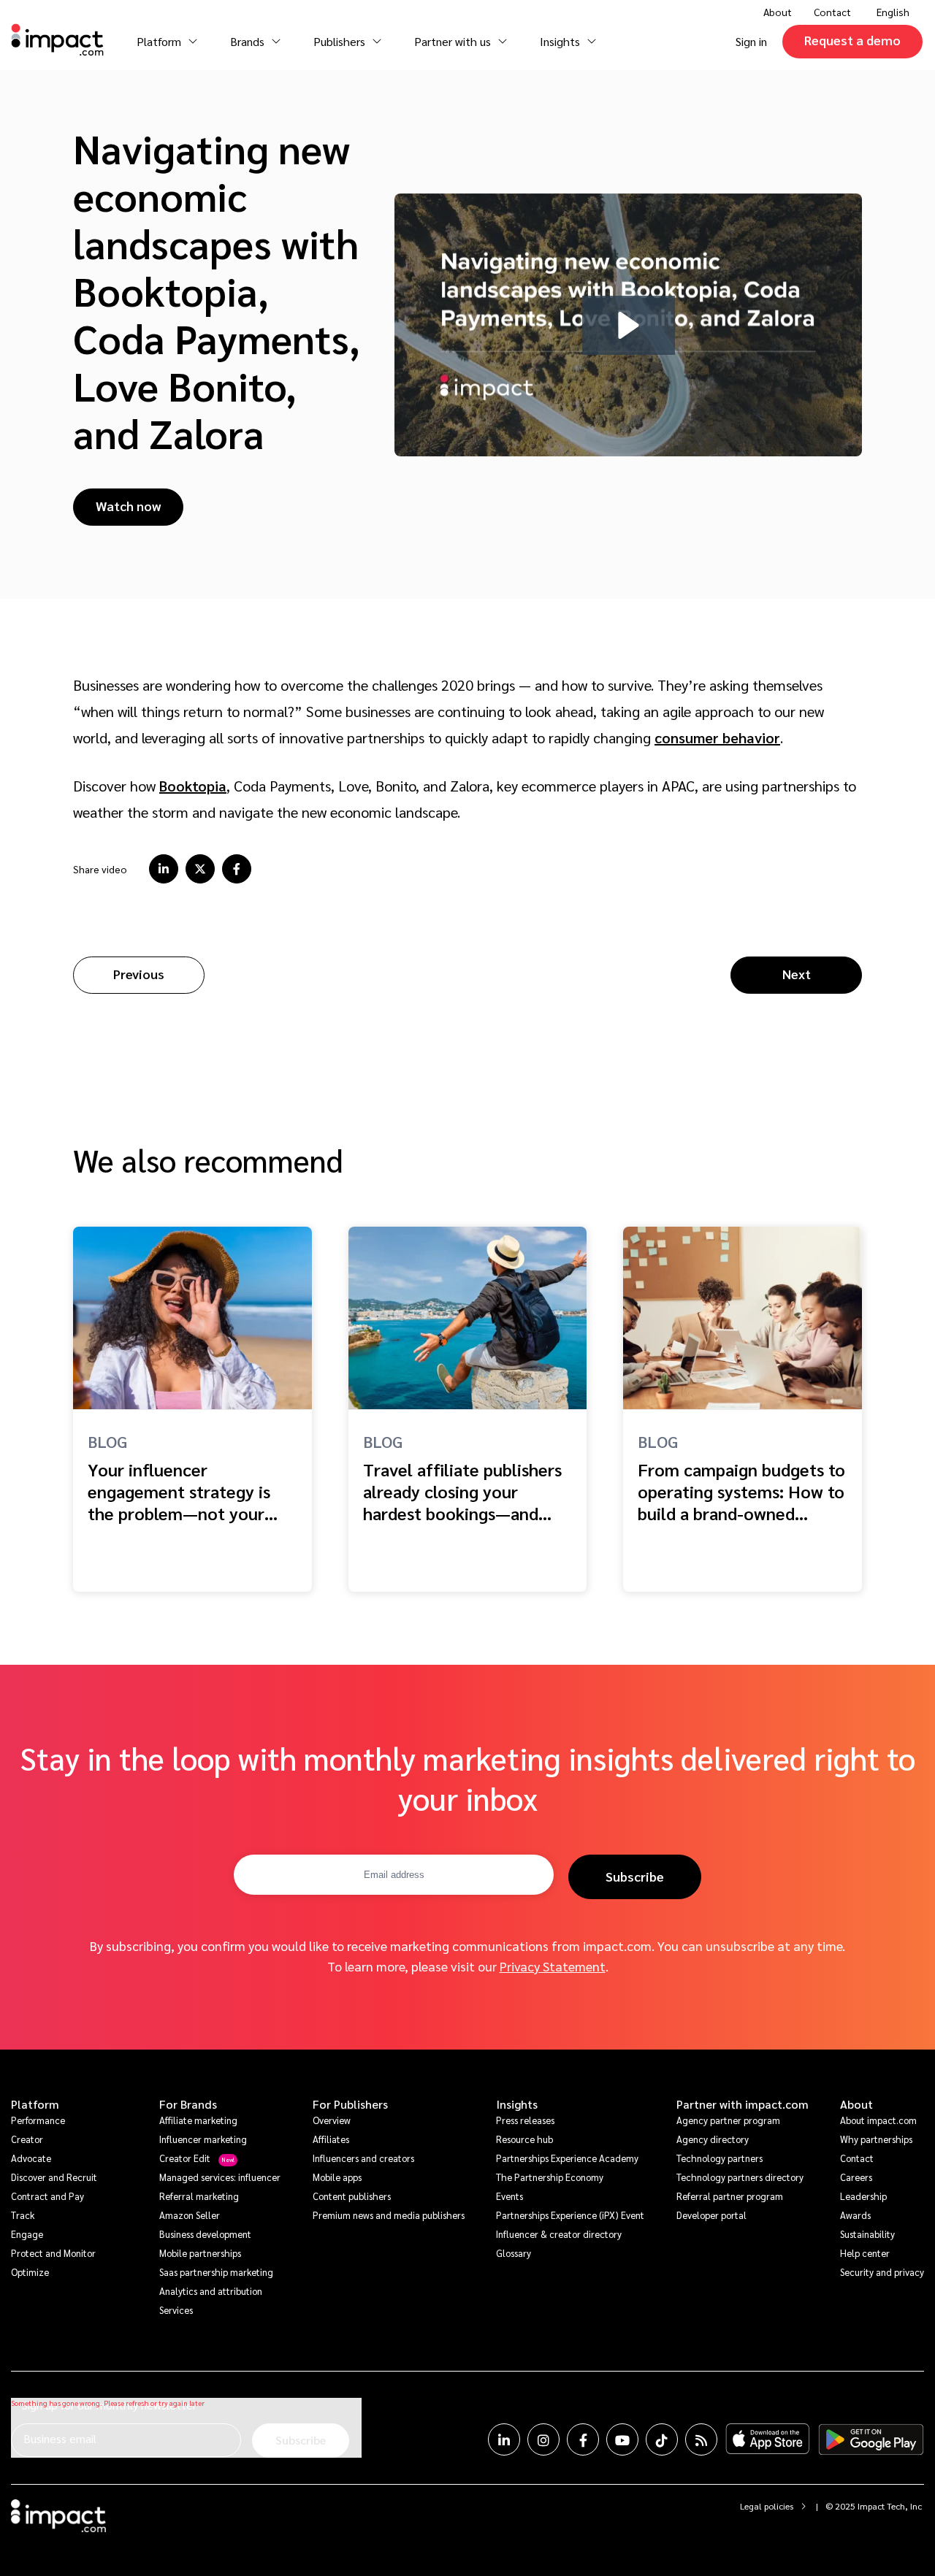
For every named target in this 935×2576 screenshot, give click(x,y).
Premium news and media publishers (389, 2215)
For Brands (188, 2104)
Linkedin (504, 2439)
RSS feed (701, 2439)
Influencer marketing (203, 2139)
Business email (60, 2438)
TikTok (662, 2439)
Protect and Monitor (53, 2253)
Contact (832, 12)
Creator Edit (185, 2158)
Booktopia (193, 786)
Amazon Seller (190, 2215)
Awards (855, 2215)
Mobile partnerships (200, 2253)
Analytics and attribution (211, 2291)
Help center (865, 2253)
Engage (27, 2234)
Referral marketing (199, 2196)
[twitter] (200, 869)
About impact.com (878, 2120)
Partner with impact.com (743, 2104)
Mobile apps (337, 2177)
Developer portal (711, 2215)
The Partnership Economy (550, 2177)
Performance (38, 2120)
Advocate (31, 2158)
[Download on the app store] (768, 2439)
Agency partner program (728, 2120)
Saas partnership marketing (216, 2272)
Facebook (583, 2439)
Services (176, 2310)
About (856, 2104)
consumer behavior (717, 737)
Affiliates (331, 2139)
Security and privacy (882, 2272)
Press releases (525, 2120)
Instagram (543, 2439)
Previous (139, 974)
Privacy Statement (553, 1966)
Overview (332, 2120)
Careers (856, 2177)
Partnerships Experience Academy (567, 2158)
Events (510, 2196)
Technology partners (720, 2158)
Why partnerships (876, 2139)
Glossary (514, 2253)
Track (23, 2215)
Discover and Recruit (54, 2177)
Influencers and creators (363, 2158)
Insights (517, 2104)
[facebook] (237, 869)
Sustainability (867, 2234)
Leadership (863, 2196)
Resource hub (524, 2139)
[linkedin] (164, 869)
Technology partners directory (740, 2177)
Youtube (622, 2439)
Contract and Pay (47, 2196)
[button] (629, 325)
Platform (35, 2104)
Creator (27, 2139)
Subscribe (635, 1876)
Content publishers (352, 2196)
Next (797, 974)
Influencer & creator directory (559, 2234)
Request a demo (852, 40)
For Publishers (350, 2104)
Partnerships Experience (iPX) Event (570, 2215)
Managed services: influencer (220, 2177)
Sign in (751, 41)
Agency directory (713, 2139)
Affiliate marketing (198, 2120)
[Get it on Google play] (871, 2439)
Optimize (30, 2272)
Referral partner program (730, 2196)
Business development (205, 2234)
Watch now (128, 506)
